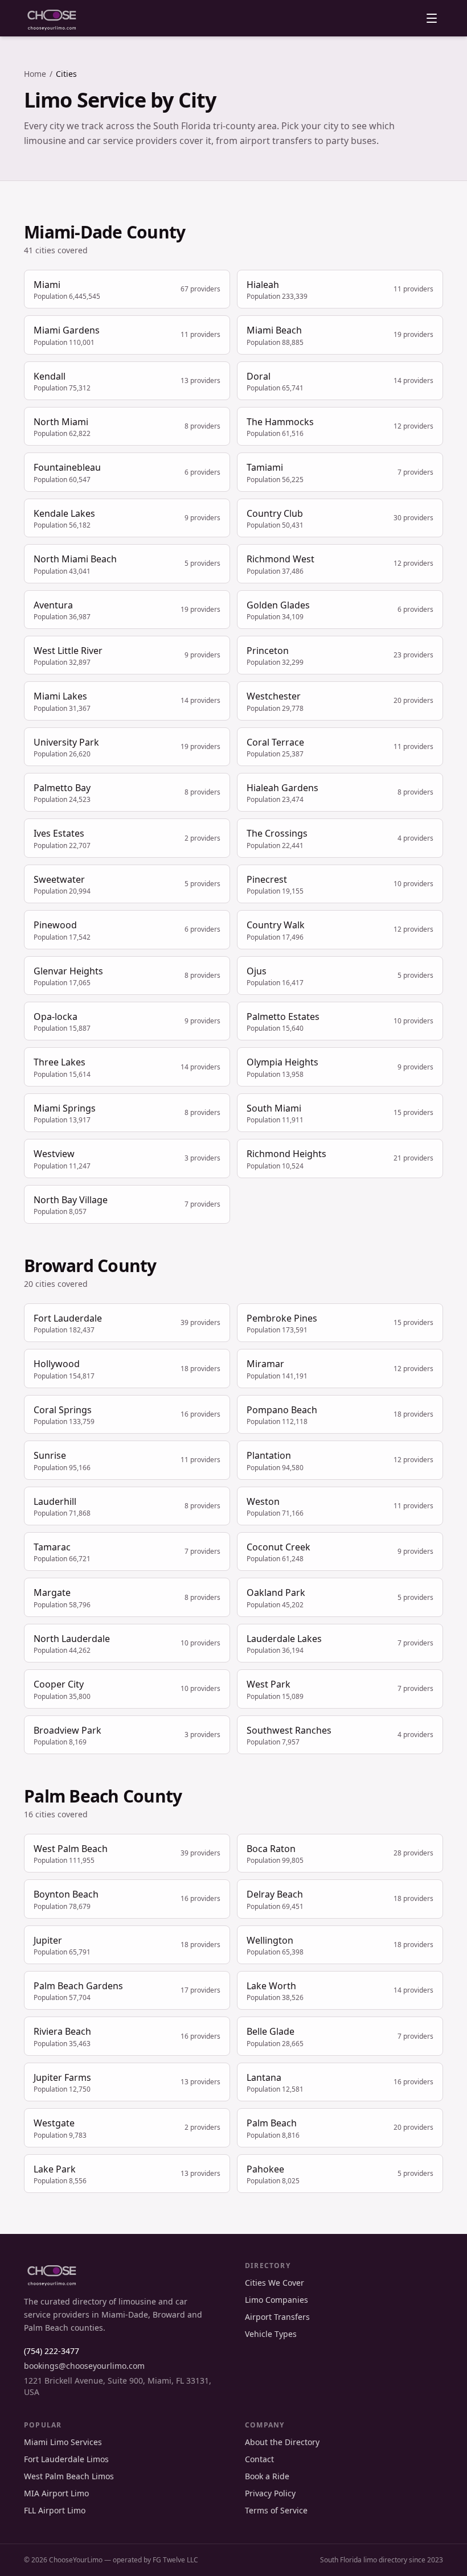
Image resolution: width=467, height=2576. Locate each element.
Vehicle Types (271, 2334)
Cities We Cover (275, 2283)
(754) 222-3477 (52, 2351)
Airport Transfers (277, 2317)
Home (35, 74)
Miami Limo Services (63, 2442)
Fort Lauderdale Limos (66, 2459)
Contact (259, 2459)
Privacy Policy (270, 2493)
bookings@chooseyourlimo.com (84, 2366)
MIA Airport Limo (56, 2493)
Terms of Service (276, 2510)
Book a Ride (267, 2476)
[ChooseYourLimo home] (52, 18)
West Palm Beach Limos (69, 2476)
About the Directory (282, 2442)
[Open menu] (432, 18)
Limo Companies (276, 2300)
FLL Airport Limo (55, 2510)
